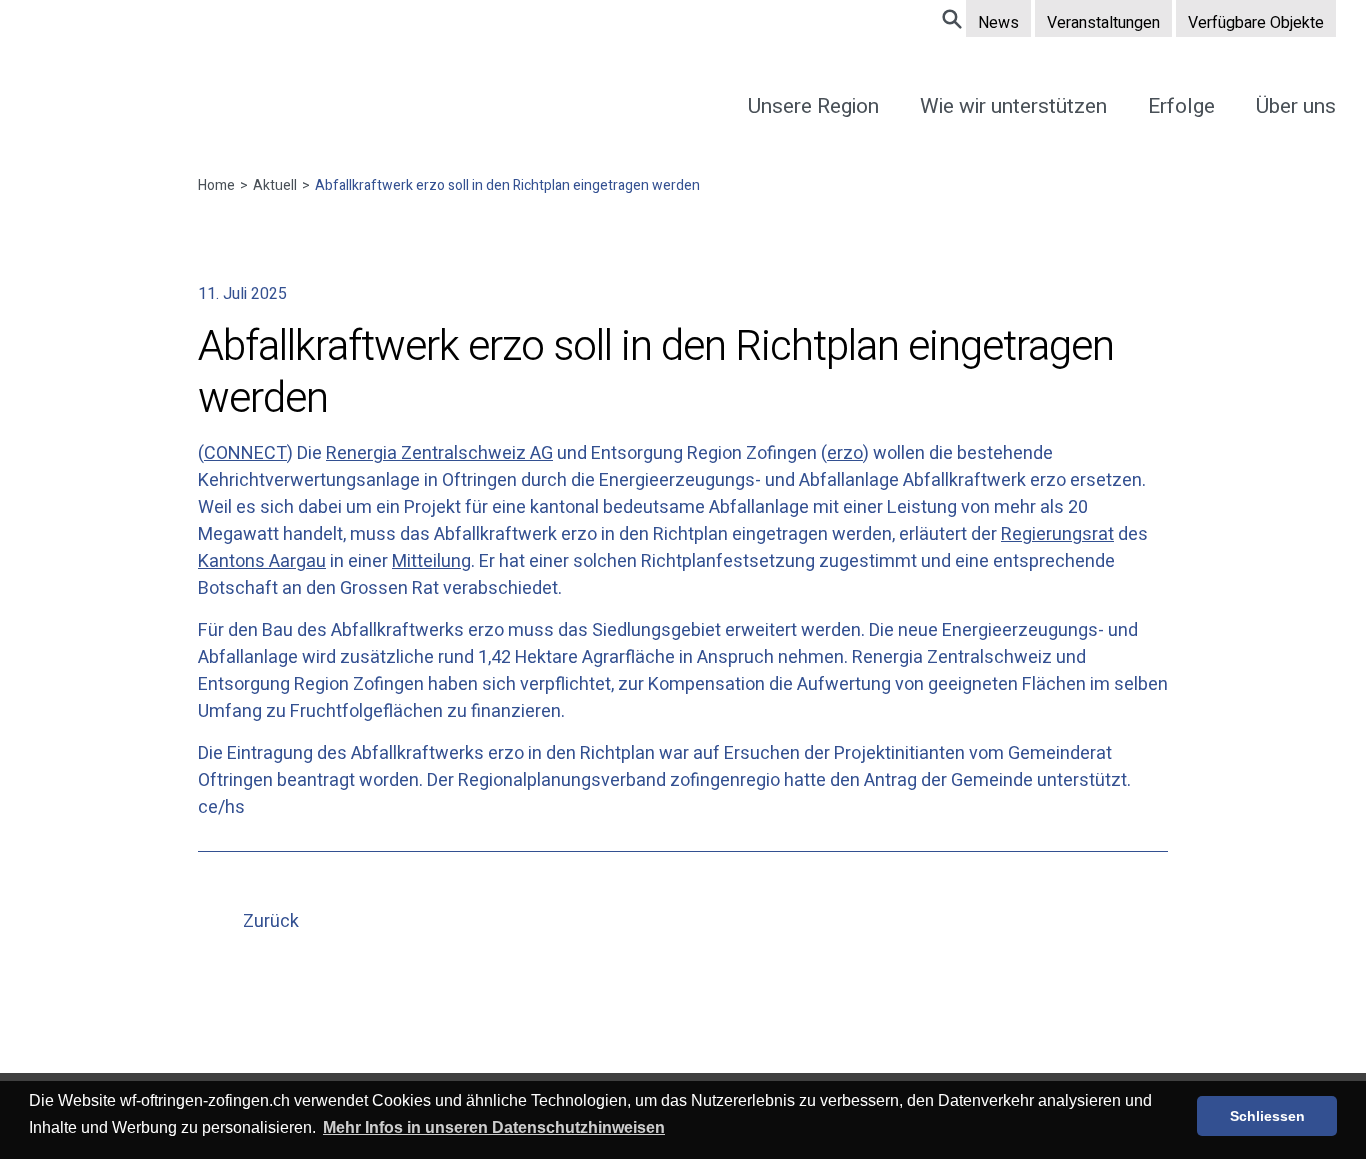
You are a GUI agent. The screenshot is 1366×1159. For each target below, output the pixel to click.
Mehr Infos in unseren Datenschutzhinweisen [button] (494, 1127)
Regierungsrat (1057, 534)
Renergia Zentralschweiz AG (439, 453)
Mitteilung (431, 561)
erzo (845, 453)
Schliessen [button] (1267, 1116)
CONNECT (245, 453)
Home (223, 185)
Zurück (271, 921)
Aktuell (275, 185)
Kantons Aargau (262, 561)
